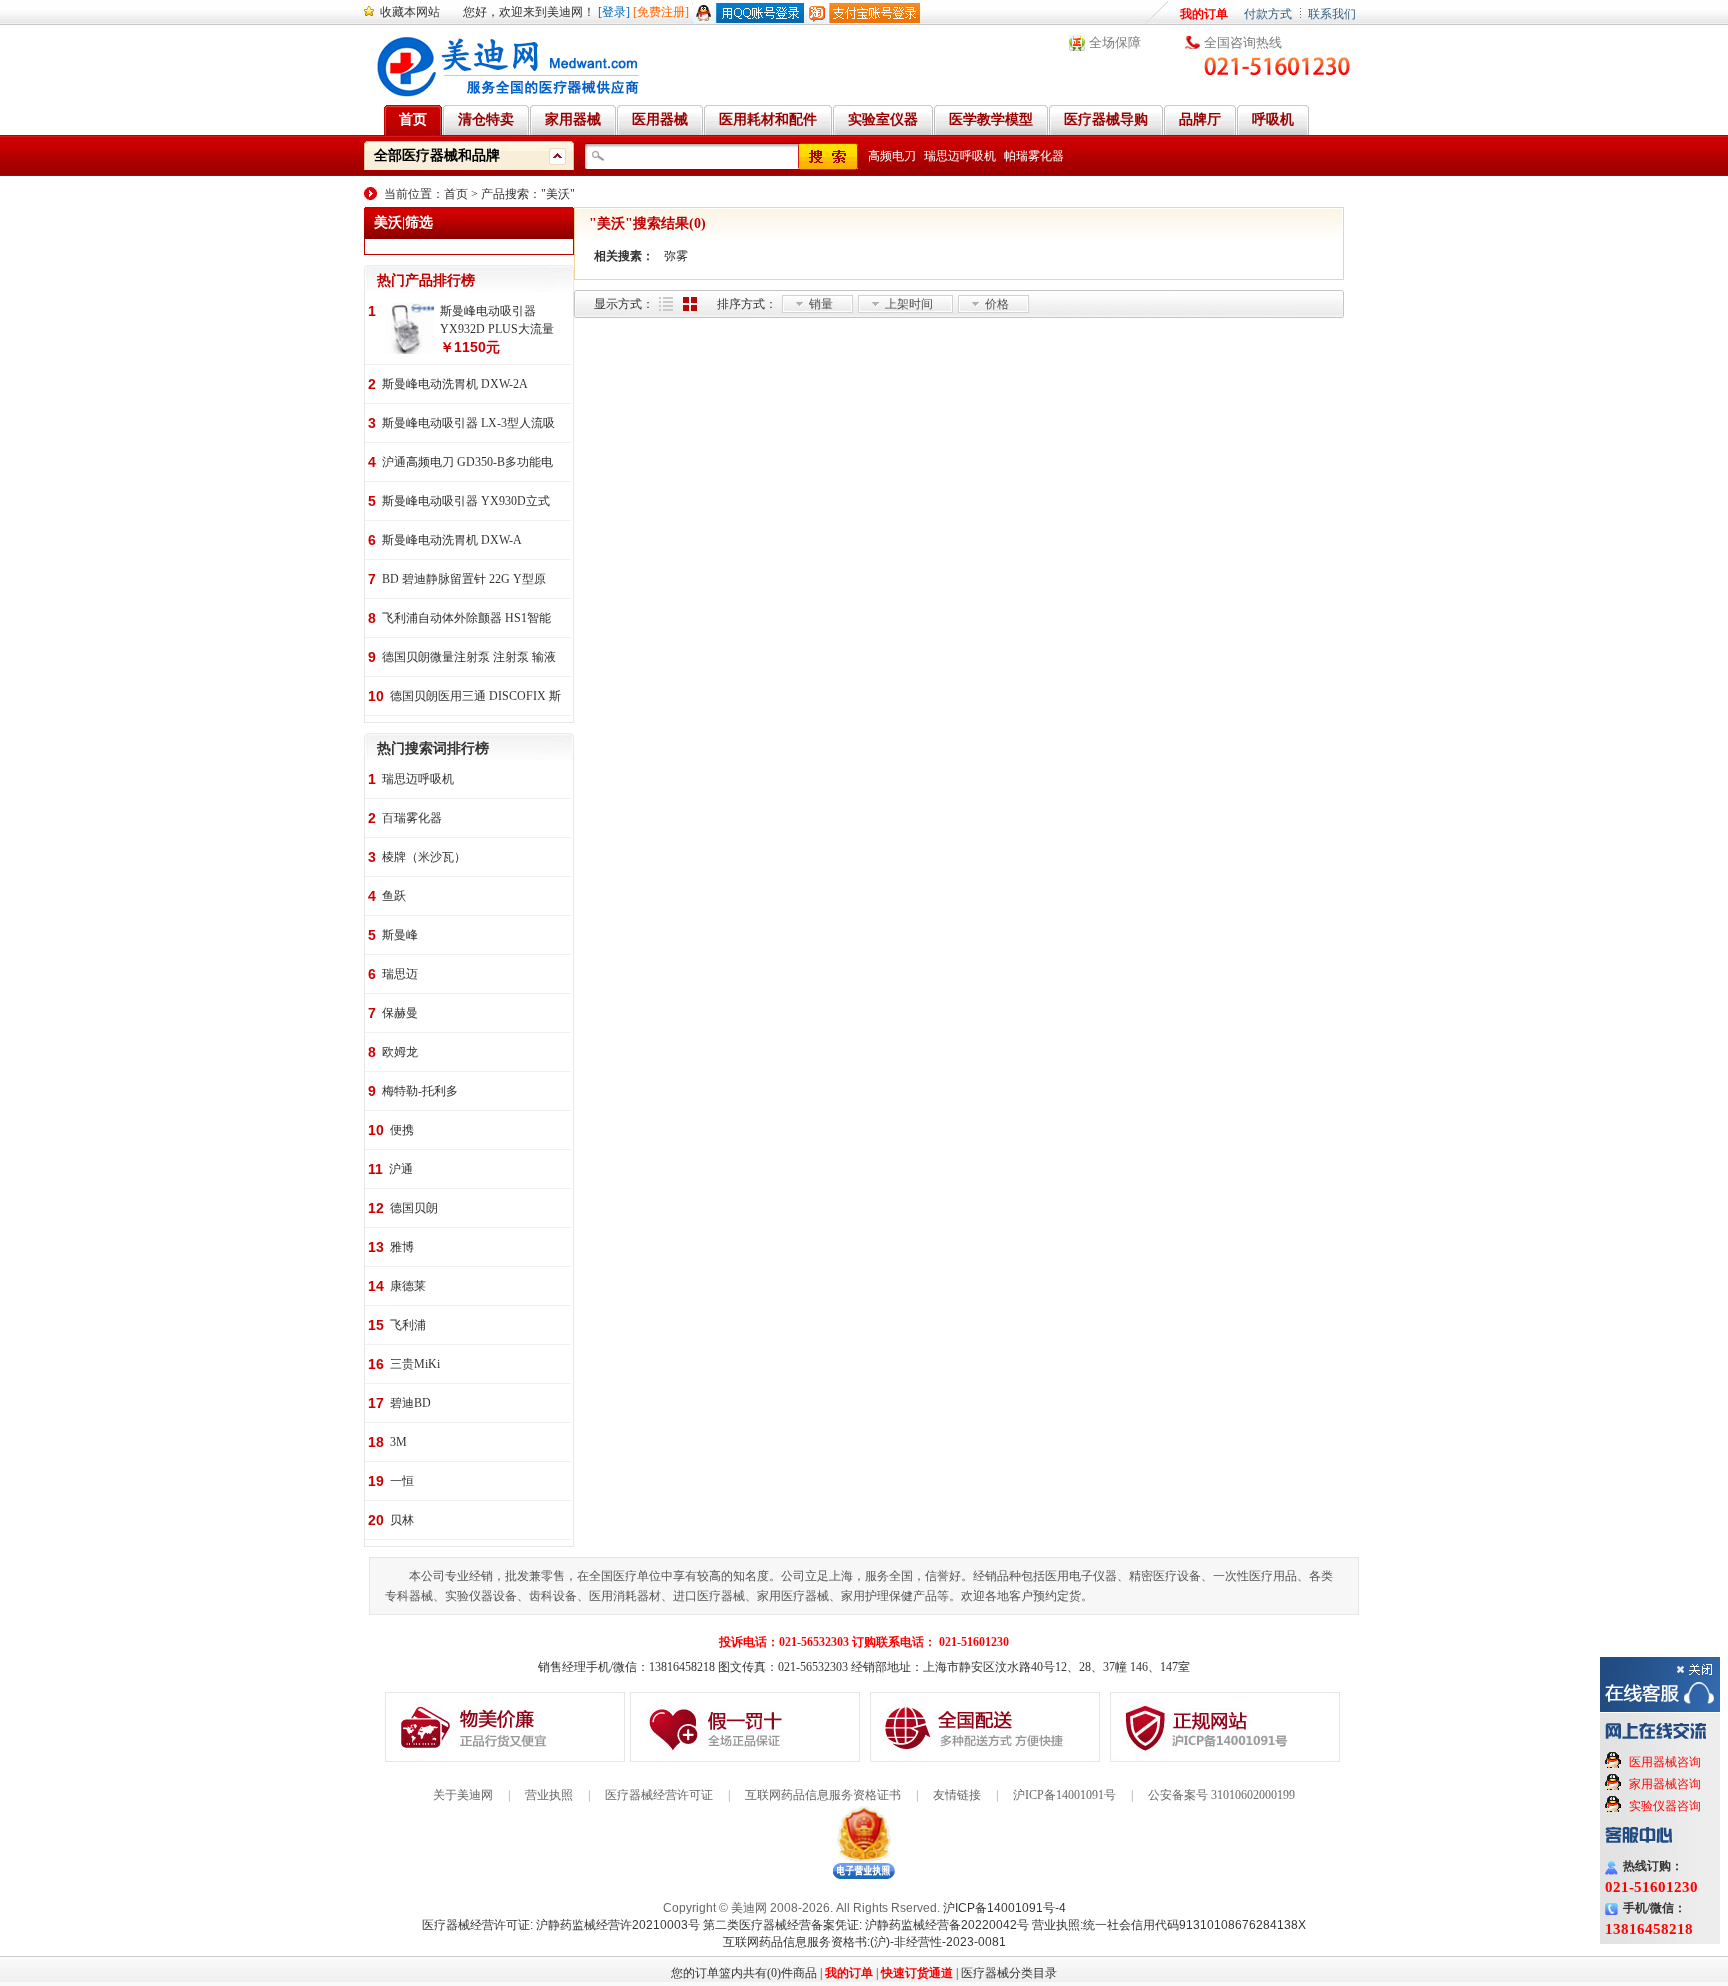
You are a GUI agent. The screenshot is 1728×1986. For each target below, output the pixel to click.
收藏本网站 (410, 12)
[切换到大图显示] (690, 304)
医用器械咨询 (1665, 1762)
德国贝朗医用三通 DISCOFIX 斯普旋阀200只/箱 (475, 697)
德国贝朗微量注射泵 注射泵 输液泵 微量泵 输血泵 (469, 658)
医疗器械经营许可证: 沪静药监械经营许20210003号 (561, 1925)
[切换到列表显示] (666, 304)
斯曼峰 (400, 935)
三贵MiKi (415, 1364)
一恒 (402, 1481)
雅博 (402, 1247)
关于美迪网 (463, 1795)
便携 (402, 1130)
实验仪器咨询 (1665, 1806)
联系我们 (1332, 14)
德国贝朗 (414, 1208)
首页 (456, 194)
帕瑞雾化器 (1034, 156)
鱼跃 (394, 896)
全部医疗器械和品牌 (437, 155)
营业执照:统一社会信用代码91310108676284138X (1169, 1925)
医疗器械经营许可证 (659, 1795)
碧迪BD (410, 1403)
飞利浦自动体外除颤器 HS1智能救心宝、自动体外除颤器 (466, 619)
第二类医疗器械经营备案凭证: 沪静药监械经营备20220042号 (866, 1925)
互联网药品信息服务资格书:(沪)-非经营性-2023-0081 (864, 1942)
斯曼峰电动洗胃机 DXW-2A (455, 384)
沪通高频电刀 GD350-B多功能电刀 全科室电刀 (467, 463)
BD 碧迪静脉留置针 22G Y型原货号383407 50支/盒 (464, 580)
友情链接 (957, 1795)
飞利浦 (408, 1325)
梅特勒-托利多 (420, 1091)
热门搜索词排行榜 (433, 748)
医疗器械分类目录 (1009, 1973)
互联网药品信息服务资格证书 (823, 1795)
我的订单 (1204, 14)
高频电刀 (892, 156)
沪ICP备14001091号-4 (1004, 1908)
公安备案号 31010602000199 (1221, 1795)
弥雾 (676, 256)
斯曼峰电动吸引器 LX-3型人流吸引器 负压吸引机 (468, 424)
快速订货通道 (917, 1973)
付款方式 (1268, 14)
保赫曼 (400, 1013)
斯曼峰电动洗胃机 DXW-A (452, 540)
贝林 (402, 1520)
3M (398, 1442)
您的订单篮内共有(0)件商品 (744, 1973)
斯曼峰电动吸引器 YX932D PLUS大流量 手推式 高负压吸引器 (497, 321)
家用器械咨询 (1665, 1784)
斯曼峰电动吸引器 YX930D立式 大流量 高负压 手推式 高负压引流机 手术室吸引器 (466, 502)
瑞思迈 (400, 974)
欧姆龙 (400, 1052)
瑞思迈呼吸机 (960, 156)
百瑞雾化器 (412, 818)
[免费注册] (661, 12)
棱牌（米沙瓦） (424, 857)
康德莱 (408, 1286)
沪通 (401, 1169)
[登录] (614, 12)
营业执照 (549, 1795)
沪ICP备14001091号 (1064, 1795)
